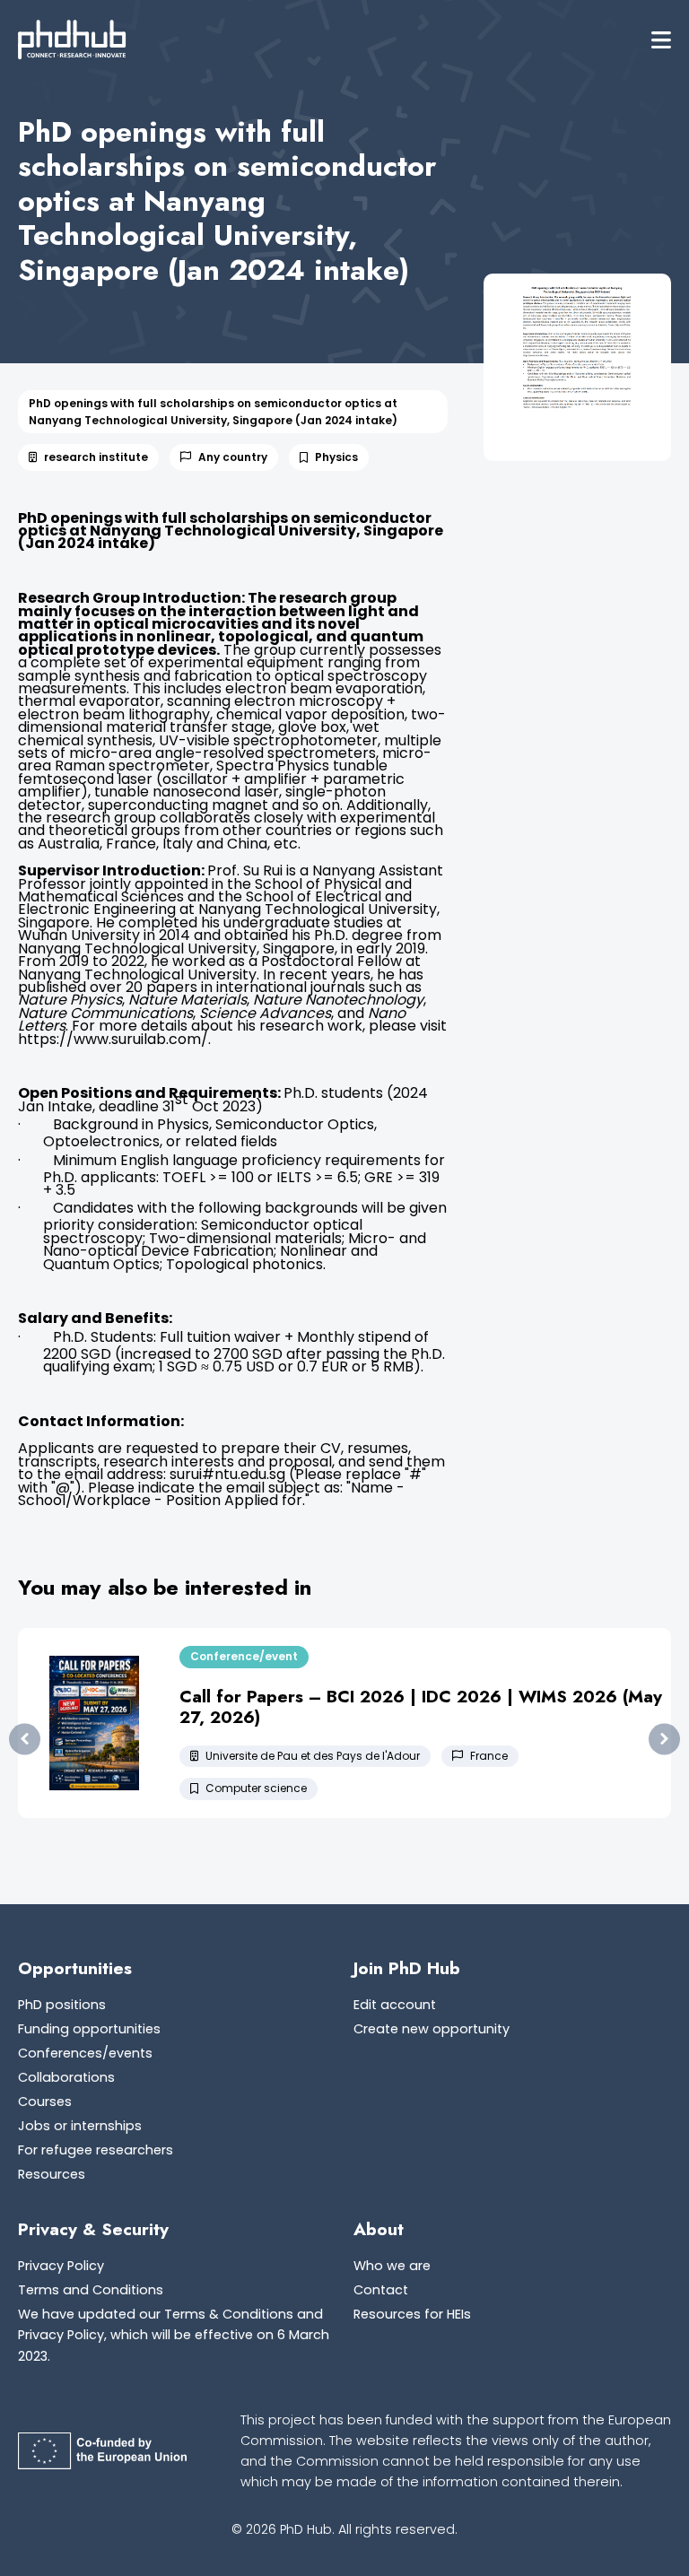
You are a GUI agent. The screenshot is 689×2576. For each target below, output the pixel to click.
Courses (45, 2102)
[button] (661, 40)
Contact (381, 2290)
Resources (52, 2174)
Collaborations (66, 2077)
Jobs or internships (80, 2126)
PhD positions (62, 2005)
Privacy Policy (61, 2266)
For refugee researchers (96, 2150)
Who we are (392, 2266)
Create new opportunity (432, 2029)
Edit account (395, 2005)
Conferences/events (85, 2053)
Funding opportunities (89, 2029)
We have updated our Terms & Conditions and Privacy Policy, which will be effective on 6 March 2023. (174, 2335)
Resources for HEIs (412, 2314)
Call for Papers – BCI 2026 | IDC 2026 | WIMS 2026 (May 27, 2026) (421, 1706)
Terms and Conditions (91, 2290)
